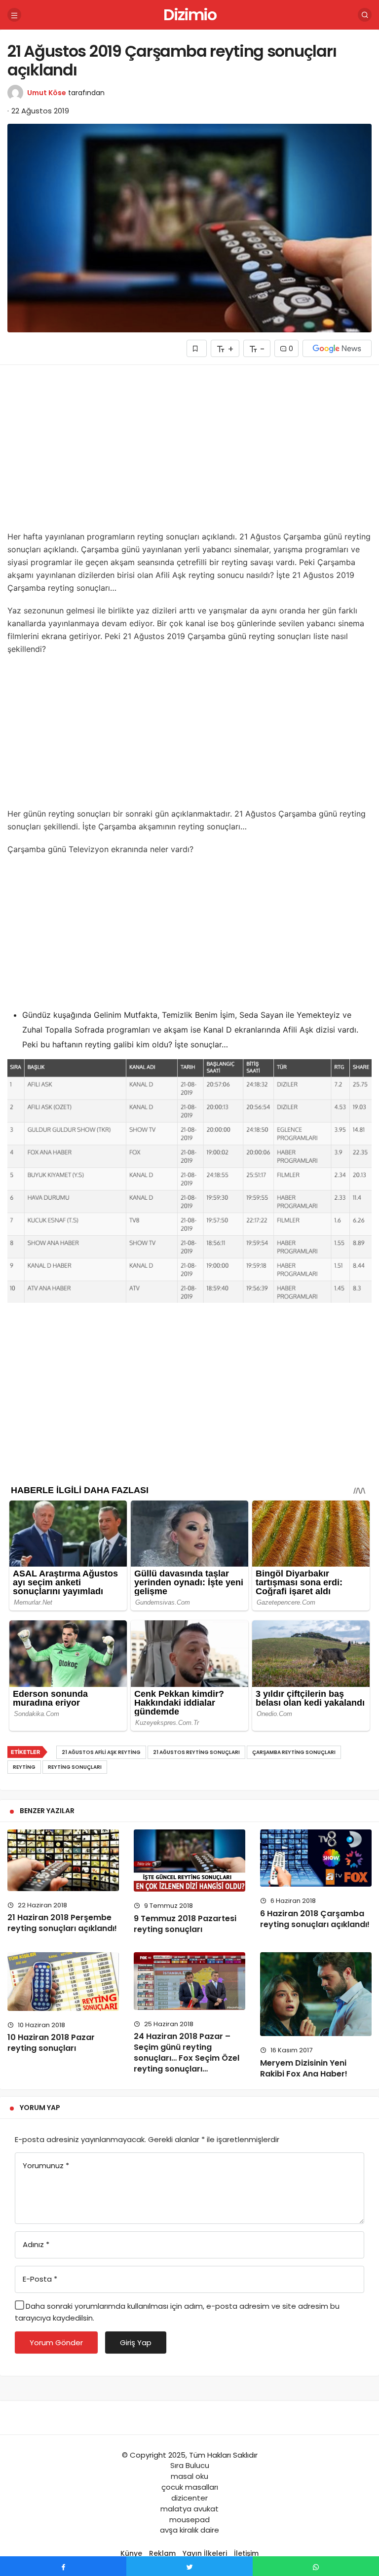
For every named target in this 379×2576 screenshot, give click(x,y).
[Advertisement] (189, 451)
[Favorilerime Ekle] (197, 348)
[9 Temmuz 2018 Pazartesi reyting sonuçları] (189, 1861)
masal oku (189, 2476)
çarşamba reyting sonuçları (294, 1752)
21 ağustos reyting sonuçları (196, 1752)
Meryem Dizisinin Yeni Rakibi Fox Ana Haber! (304, 2068)
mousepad (189, 2520)
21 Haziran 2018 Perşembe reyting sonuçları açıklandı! (62, 1923)
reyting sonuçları (75, 1767)
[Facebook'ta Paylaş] (63, 2566)
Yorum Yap (40, 2108)
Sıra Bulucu (190, 2465)
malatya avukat (189, 2509)
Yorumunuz (46, 2165)
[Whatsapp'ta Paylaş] (316, 2566)
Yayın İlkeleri (205, 2553)
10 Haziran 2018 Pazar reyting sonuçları (51, 2043)
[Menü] (14, 15)
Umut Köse (47, 93)
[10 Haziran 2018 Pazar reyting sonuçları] (63, 1981)
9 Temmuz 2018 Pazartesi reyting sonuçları (185, 1924)
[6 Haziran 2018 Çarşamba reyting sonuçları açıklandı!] (316, 1858)
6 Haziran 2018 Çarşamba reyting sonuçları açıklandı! (315, 1919)
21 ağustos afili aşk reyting (101, 1752)
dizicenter (189, 2498)
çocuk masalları (190, 2487)
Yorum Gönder (56, 2343)
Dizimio (190, 15)
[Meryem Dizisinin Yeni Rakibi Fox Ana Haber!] (316, 1994)
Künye (131, 2553)
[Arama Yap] (365, 15)
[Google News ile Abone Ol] (337, 348)
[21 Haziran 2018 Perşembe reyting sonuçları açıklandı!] (63, 1860)
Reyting (24, 1767)
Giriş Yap (136, 2343)
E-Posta (40, 2279)
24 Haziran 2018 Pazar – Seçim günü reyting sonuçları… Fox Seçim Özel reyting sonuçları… (187, 2053)
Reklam (162, 2553)
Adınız (36, 2244)
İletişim (246, 2553)
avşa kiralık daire (189, 2530)
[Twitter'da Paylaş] (189, 2566)
